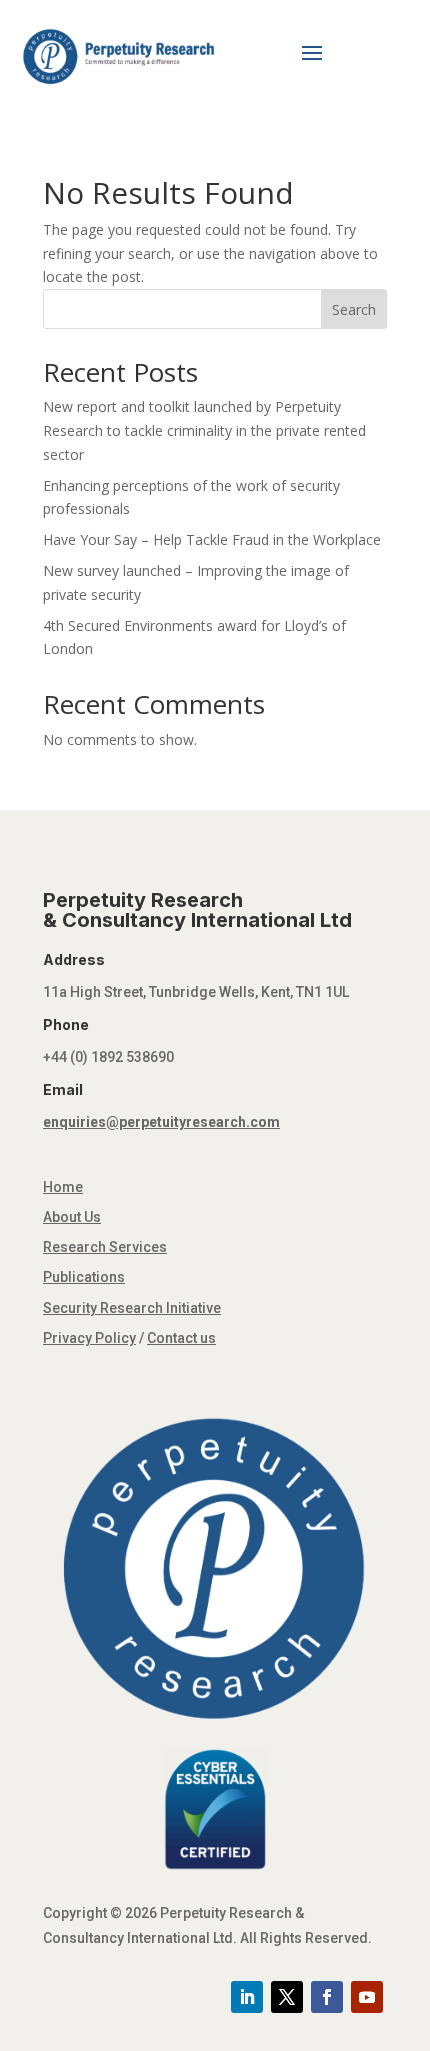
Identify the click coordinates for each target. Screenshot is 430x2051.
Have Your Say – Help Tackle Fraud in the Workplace (212, 539)
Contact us (181, 1338)
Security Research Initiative (132, 1308)
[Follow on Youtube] (367, 1997)
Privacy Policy (89, 1338)
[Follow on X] (287, 1997)
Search (354, 309)
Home (63, 1187)
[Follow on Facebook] (327, 1997)
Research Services (105, 1247)
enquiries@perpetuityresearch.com (161, 1122)
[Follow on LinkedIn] (247, 1997)
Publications (84, 1277)
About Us (72, 1217)
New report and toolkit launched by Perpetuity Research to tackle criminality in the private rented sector (204, 430)
